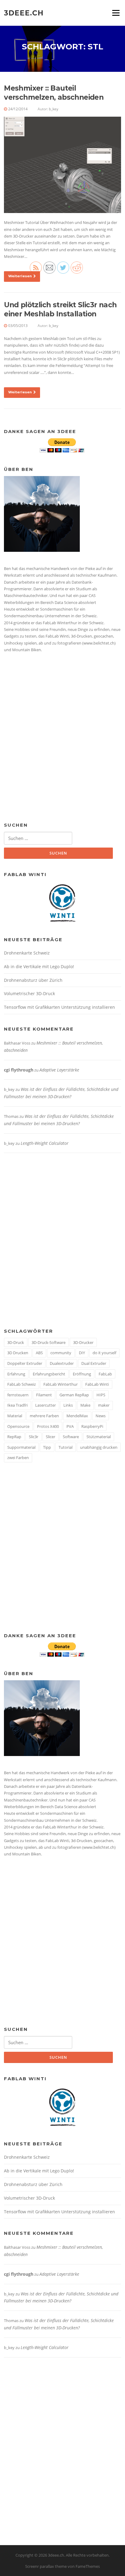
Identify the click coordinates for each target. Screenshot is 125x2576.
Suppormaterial (21, 1447)
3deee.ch (24, 13)
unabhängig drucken (99, 1447)
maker (104, 1405)
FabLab (105, 1374)
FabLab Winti (97, 1384)
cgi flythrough (19, 1070)
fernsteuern (18, 1395)
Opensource (18, 1426)
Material (15, 1416)
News (101, 1416)
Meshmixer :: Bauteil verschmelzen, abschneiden (54, 93)
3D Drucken (18, 1353)
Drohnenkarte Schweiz (27, 953)
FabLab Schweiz (22, 1384)
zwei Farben (18, 1458)
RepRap (14, 1437)
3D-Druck (16, 1342)
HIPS (101, 1395)
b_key (54, 109)
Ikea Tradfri (17, 1405)
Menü (116, 13)
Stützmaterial (99, 1437)
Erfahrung (16, 1374)
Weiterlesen (20, 276)
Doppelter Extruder (25, 1363)
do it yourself (104, 1353)
